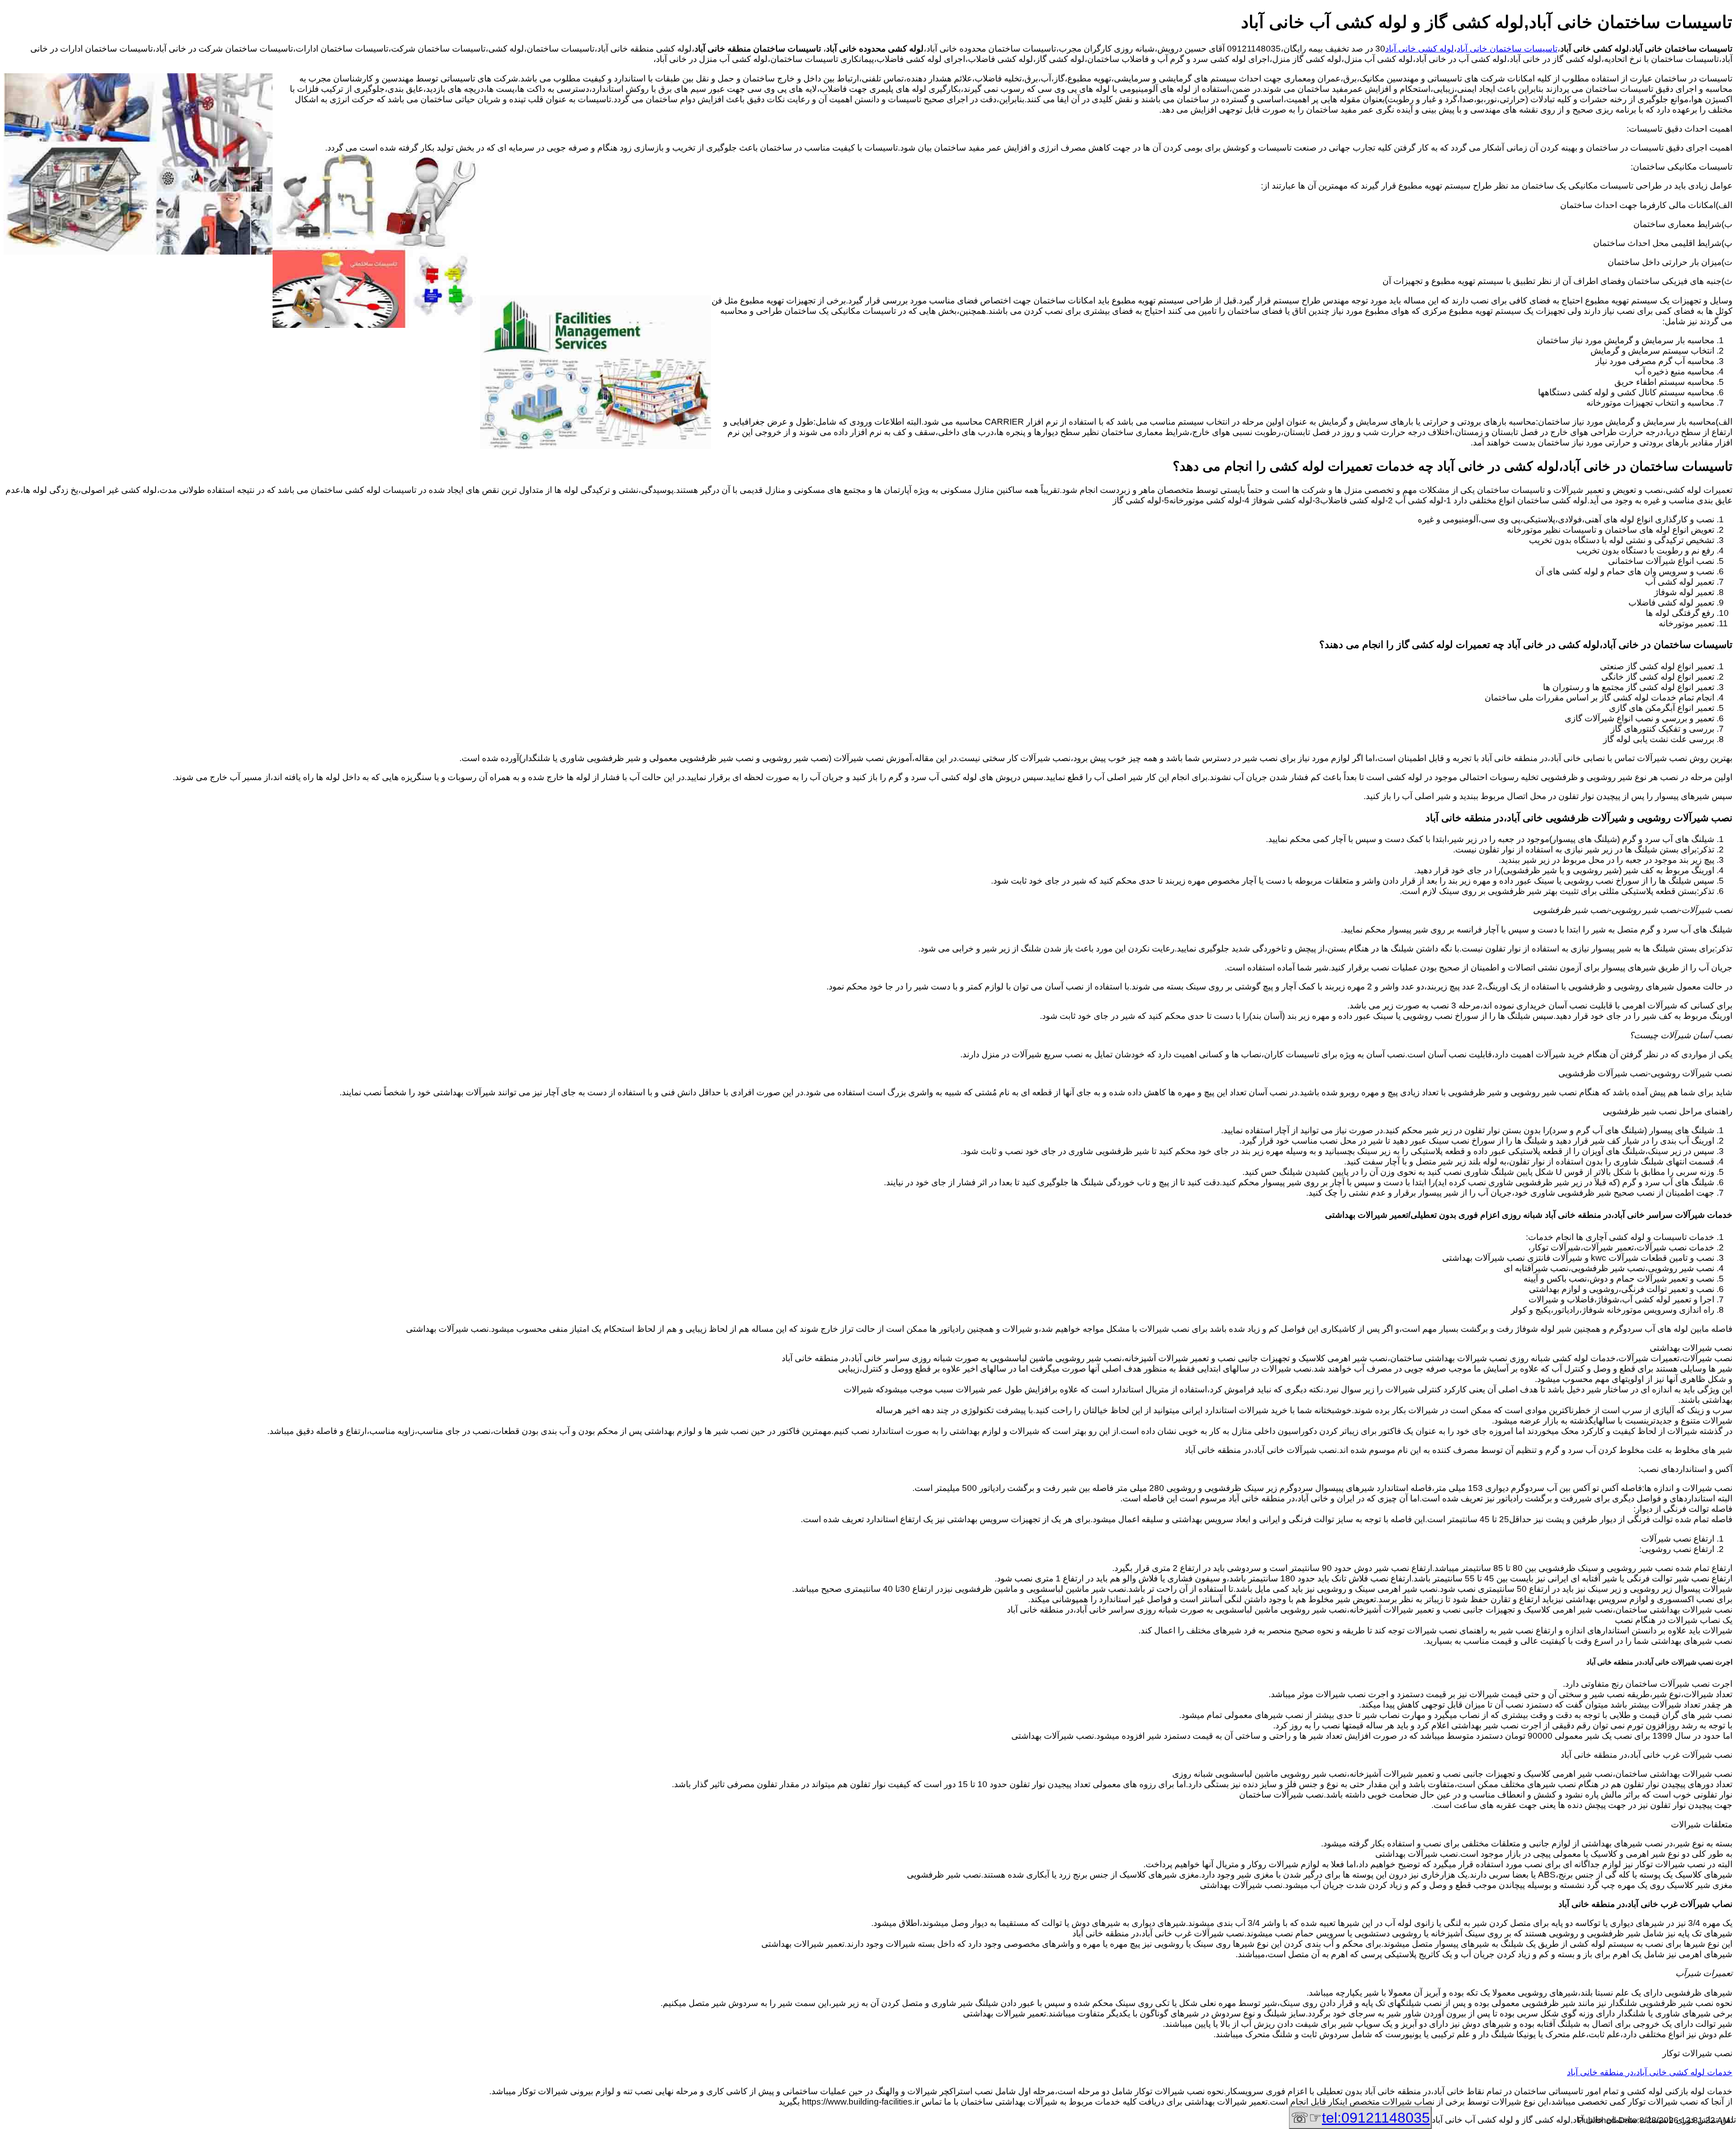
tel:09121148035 (1376, 2118)
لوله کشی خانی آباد (1420, 49)
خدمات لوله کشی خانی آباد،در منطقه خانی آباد (1650, 2072)
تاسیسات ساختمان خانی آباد (1507, 49)
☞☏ (1360, 2118)
